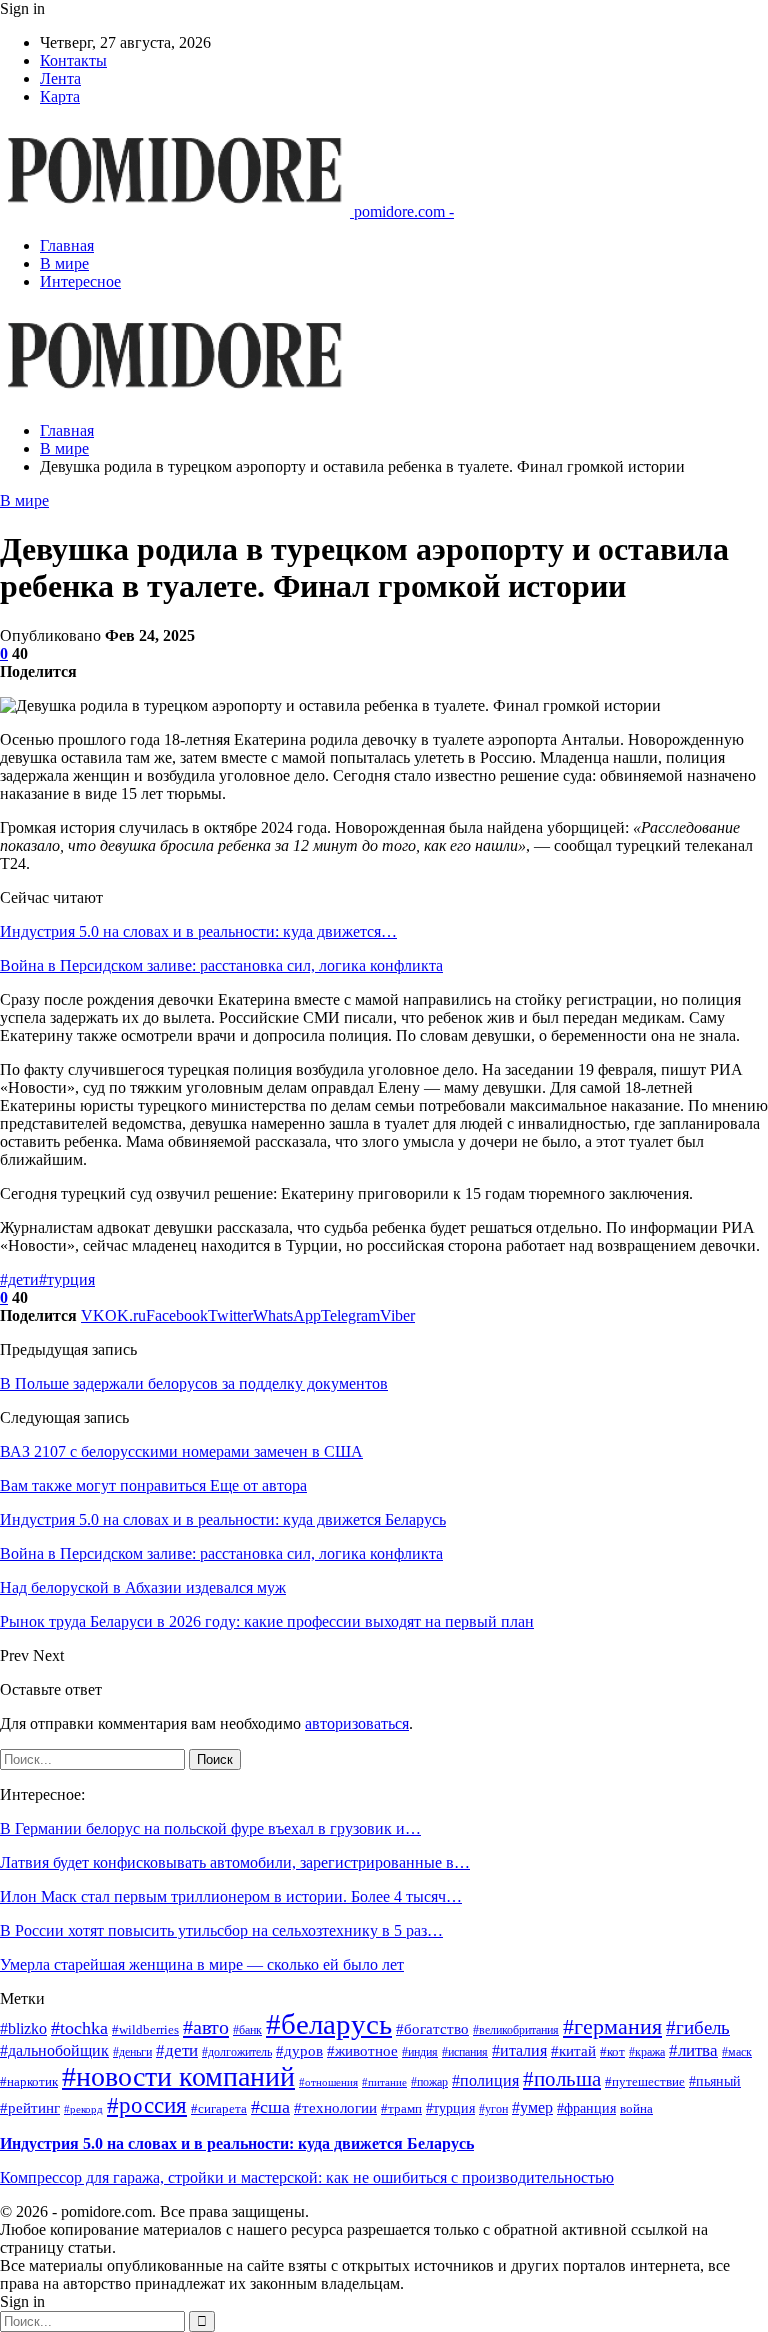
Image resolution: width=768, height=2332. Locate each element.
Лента (60, 78)
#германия (612, 2026)
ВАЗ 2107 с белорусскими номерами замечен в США (181, 1451)
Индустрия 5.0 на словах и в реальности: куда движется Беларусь (237, 2143)
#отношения (328, 2082)
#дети (19, 1279)
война (636, 2108)
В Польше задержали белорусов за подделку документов (194, 1383)
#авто (206, 2027)
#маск (737, 2052)
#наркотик (29, 2082)
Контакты (73, 60)
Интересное (80, 281)
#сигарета (219, 2109)
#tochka (79, 2028)
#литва (693, 2050)
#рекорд (83, 2109)
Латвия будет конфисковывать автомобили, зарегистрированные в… (235, 1862)
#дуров (299, 2051)
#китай (573, 2051)
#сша (270, 2107)
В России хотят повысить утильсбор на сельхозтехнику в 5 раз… (221, 1930)
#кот (612, 2051)
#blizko (23, 2028)
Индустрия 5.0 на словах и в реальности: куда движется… (198, 931)
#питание (384, 2082)
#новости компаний (178, 2076)
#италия (519, 2050)
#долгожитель (237, 2052)
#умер (532, 2107)
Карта (60, 96)
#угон (493, 2109)
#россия (147, 2105)
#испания (465, 2052)
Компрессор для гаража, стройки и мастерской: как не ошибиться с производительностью (307, 2177)
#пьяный (715, 2081)
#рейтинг (30, 2108)
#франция (586, 2108)
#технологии (335, 2108)
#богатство (432, 2029)
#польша (562, 2079)
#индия (420, 2052)
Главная (67, 245)
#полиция (485, 2080)
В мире (64, 263)
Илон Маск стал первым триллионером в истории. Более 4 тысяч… (231, 1896)
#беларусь (329, 2024)
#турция (67, 1279)
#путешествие (645, 2081)
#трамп (401, 2109)
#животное (362, 2051)
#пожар (429, 2082)
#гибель (698, 2027)
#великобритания (516, 2030)
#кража (647, 2052)
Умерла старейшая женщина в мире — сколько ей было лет (202, 1964)
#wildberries (145, 2030)
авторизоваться (357, 1723)
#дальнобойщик (54, 2050)
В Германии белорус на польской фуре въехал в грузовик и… (210, 1828)
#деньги (132, 2052)
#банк (247, 2030)
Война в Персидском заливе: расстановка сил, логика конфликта (221, 965)
